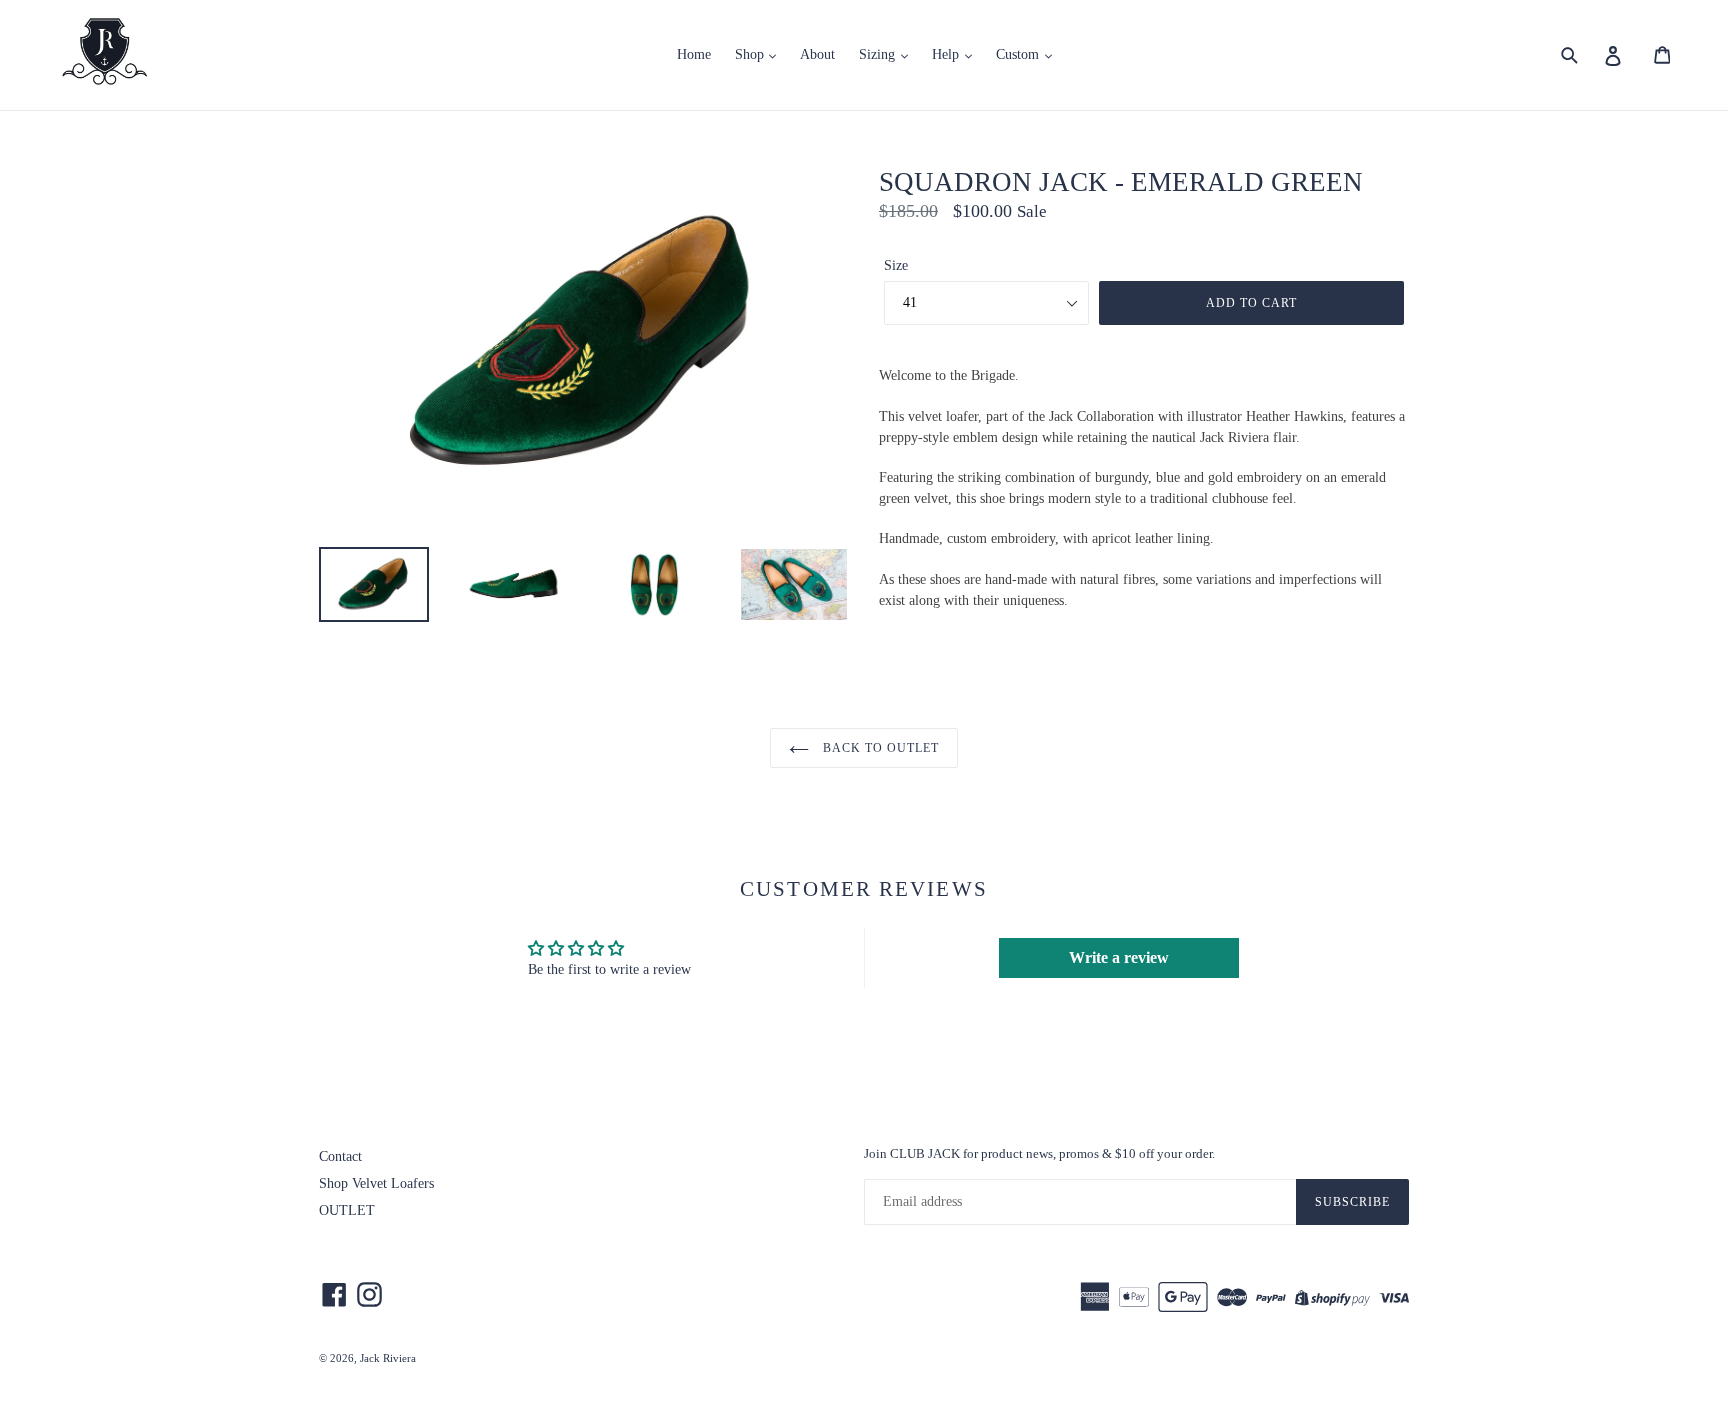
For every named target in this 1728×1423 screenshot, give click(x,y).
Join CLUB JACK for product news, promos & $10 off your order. (1039, 1153)
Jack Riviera (388, 1358)
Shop (751, 54)
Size (896, 265)
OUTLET (347, 1210)
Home (694, 54)
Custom (1019, 54)
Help (947, 54)
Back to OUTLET (878, 748)
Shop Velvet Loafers (376, 1183)
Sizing (879, 54)
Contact (340, 1156)
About (817, 54)
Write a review (1119, 957)
